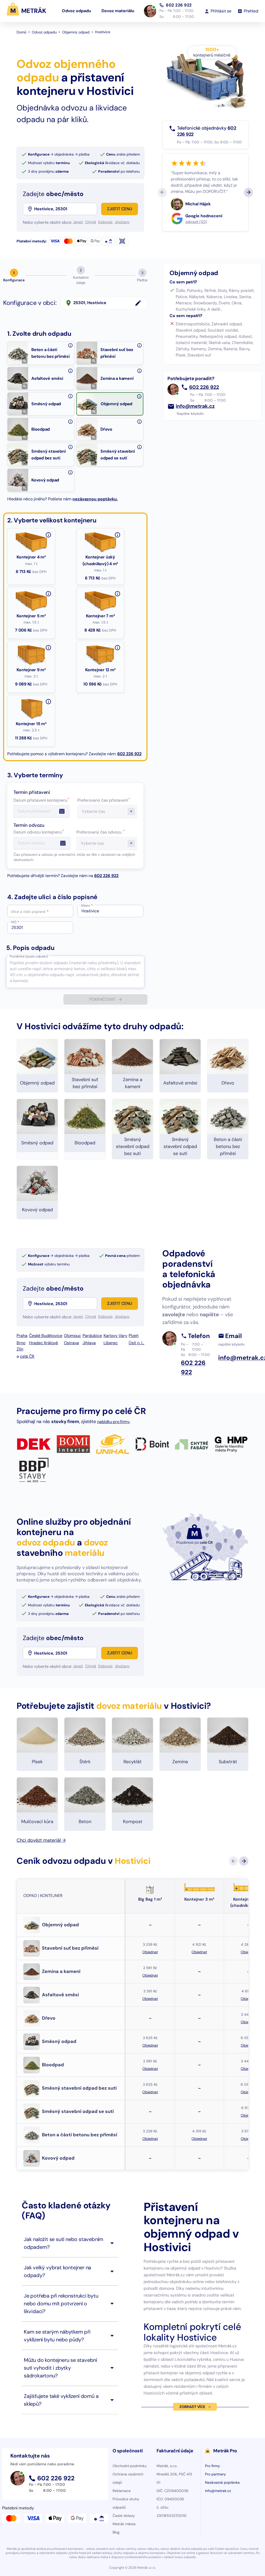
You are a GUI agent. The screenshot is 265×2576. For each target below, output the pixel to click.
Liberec (111, 1343)
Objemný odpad (76, 32)
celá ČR (27, 1356)
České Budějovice (46, 1336)
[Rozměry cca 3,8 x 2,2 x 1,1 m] (48, 648)
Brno (21, 1343)
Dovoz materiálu (118, 11)
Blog (116, 2532)
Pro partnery (215, 2474)
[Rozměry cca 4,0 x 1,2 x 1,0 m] (117, 535)
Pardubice (92, 1336)
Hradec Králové (43, 1343)
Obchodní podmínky (130, 2466)
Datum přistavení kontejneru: (41, 800)
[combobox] (65, 209)
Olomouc (72, 1336)
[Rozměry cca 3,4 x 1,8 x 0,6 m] (48, 535)
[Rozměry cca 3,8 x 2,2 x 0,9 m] (117, 594)
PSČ (15, 922)
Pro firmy (212, 2466)
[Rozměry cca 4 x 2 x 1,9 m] (48, 702)
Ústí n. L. (136, 1343)
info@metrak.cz (195, 406)
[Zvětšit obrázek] (25, 361)
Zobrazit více (192, 2407)
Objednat (150, 1952)
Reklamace (122, 2491)
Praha (22, 1336)
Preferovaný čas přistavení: (104, 800)
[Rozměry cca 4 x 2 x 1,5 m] (117, 648)
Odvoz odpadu (76, 11)
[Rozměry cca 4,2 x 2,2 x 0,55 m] (48, 594)
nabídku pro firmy (113, 1422)
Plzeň (134, 1336)
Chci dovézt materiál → (41, 1840)
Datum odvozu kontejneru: (39, 832)
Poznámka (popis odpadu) (29, 956)
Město (87, 906)
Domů (21, 32)
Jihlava (89, 1343)
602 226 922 (179, 5)
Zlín (20, 1349)
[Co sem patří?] (70, 345)
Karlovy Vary (115, 1336)
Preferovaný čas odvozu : (101, 832)
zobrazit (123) (196, 222)
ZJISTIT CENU (120, 209)
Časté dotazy (124, 2516)
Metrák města (124, 2524)
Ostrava (71, 1343)
